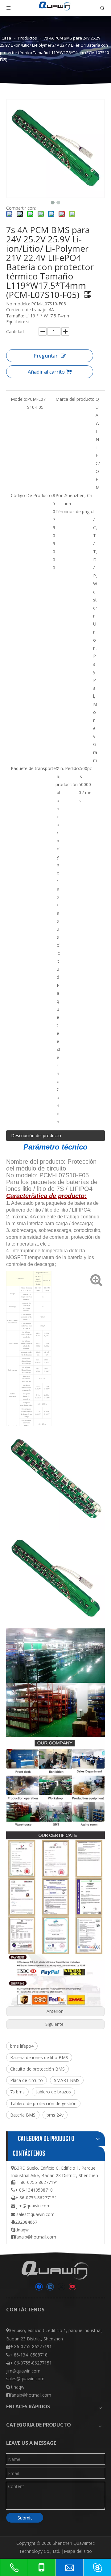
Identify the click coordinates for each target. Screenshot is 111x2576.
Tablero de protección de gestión (43, 2103)
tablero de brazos (53, 2092)
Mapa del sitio (78, 2551)
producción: (67, 784)
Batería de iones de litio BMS (39, 2057)
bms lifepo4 (22, 2046)
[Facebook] (39, 2287)
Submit (25, 2518)
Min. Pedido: (68, 768)
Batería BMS (23, 2115)
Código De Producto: (32, 495)
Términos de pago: (74, 511)
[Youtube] (72, 2287)
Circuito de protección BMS (37, 2069)
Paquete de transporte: (34, 768)
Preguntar (46, 356)
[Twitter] (61, 2287)
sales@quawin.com (35, 2214)
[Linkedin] (50, 2287)
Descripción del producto (36, 1135)
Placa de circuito (27, 2080)
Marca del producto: (76, 399)
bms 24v (55, 2115)
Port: (60, 495)
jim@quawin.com (33, 2206)
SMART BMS (67, 2080)
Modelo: (19, 399)
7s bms (17, 2092)
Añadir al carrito (46, 372)
